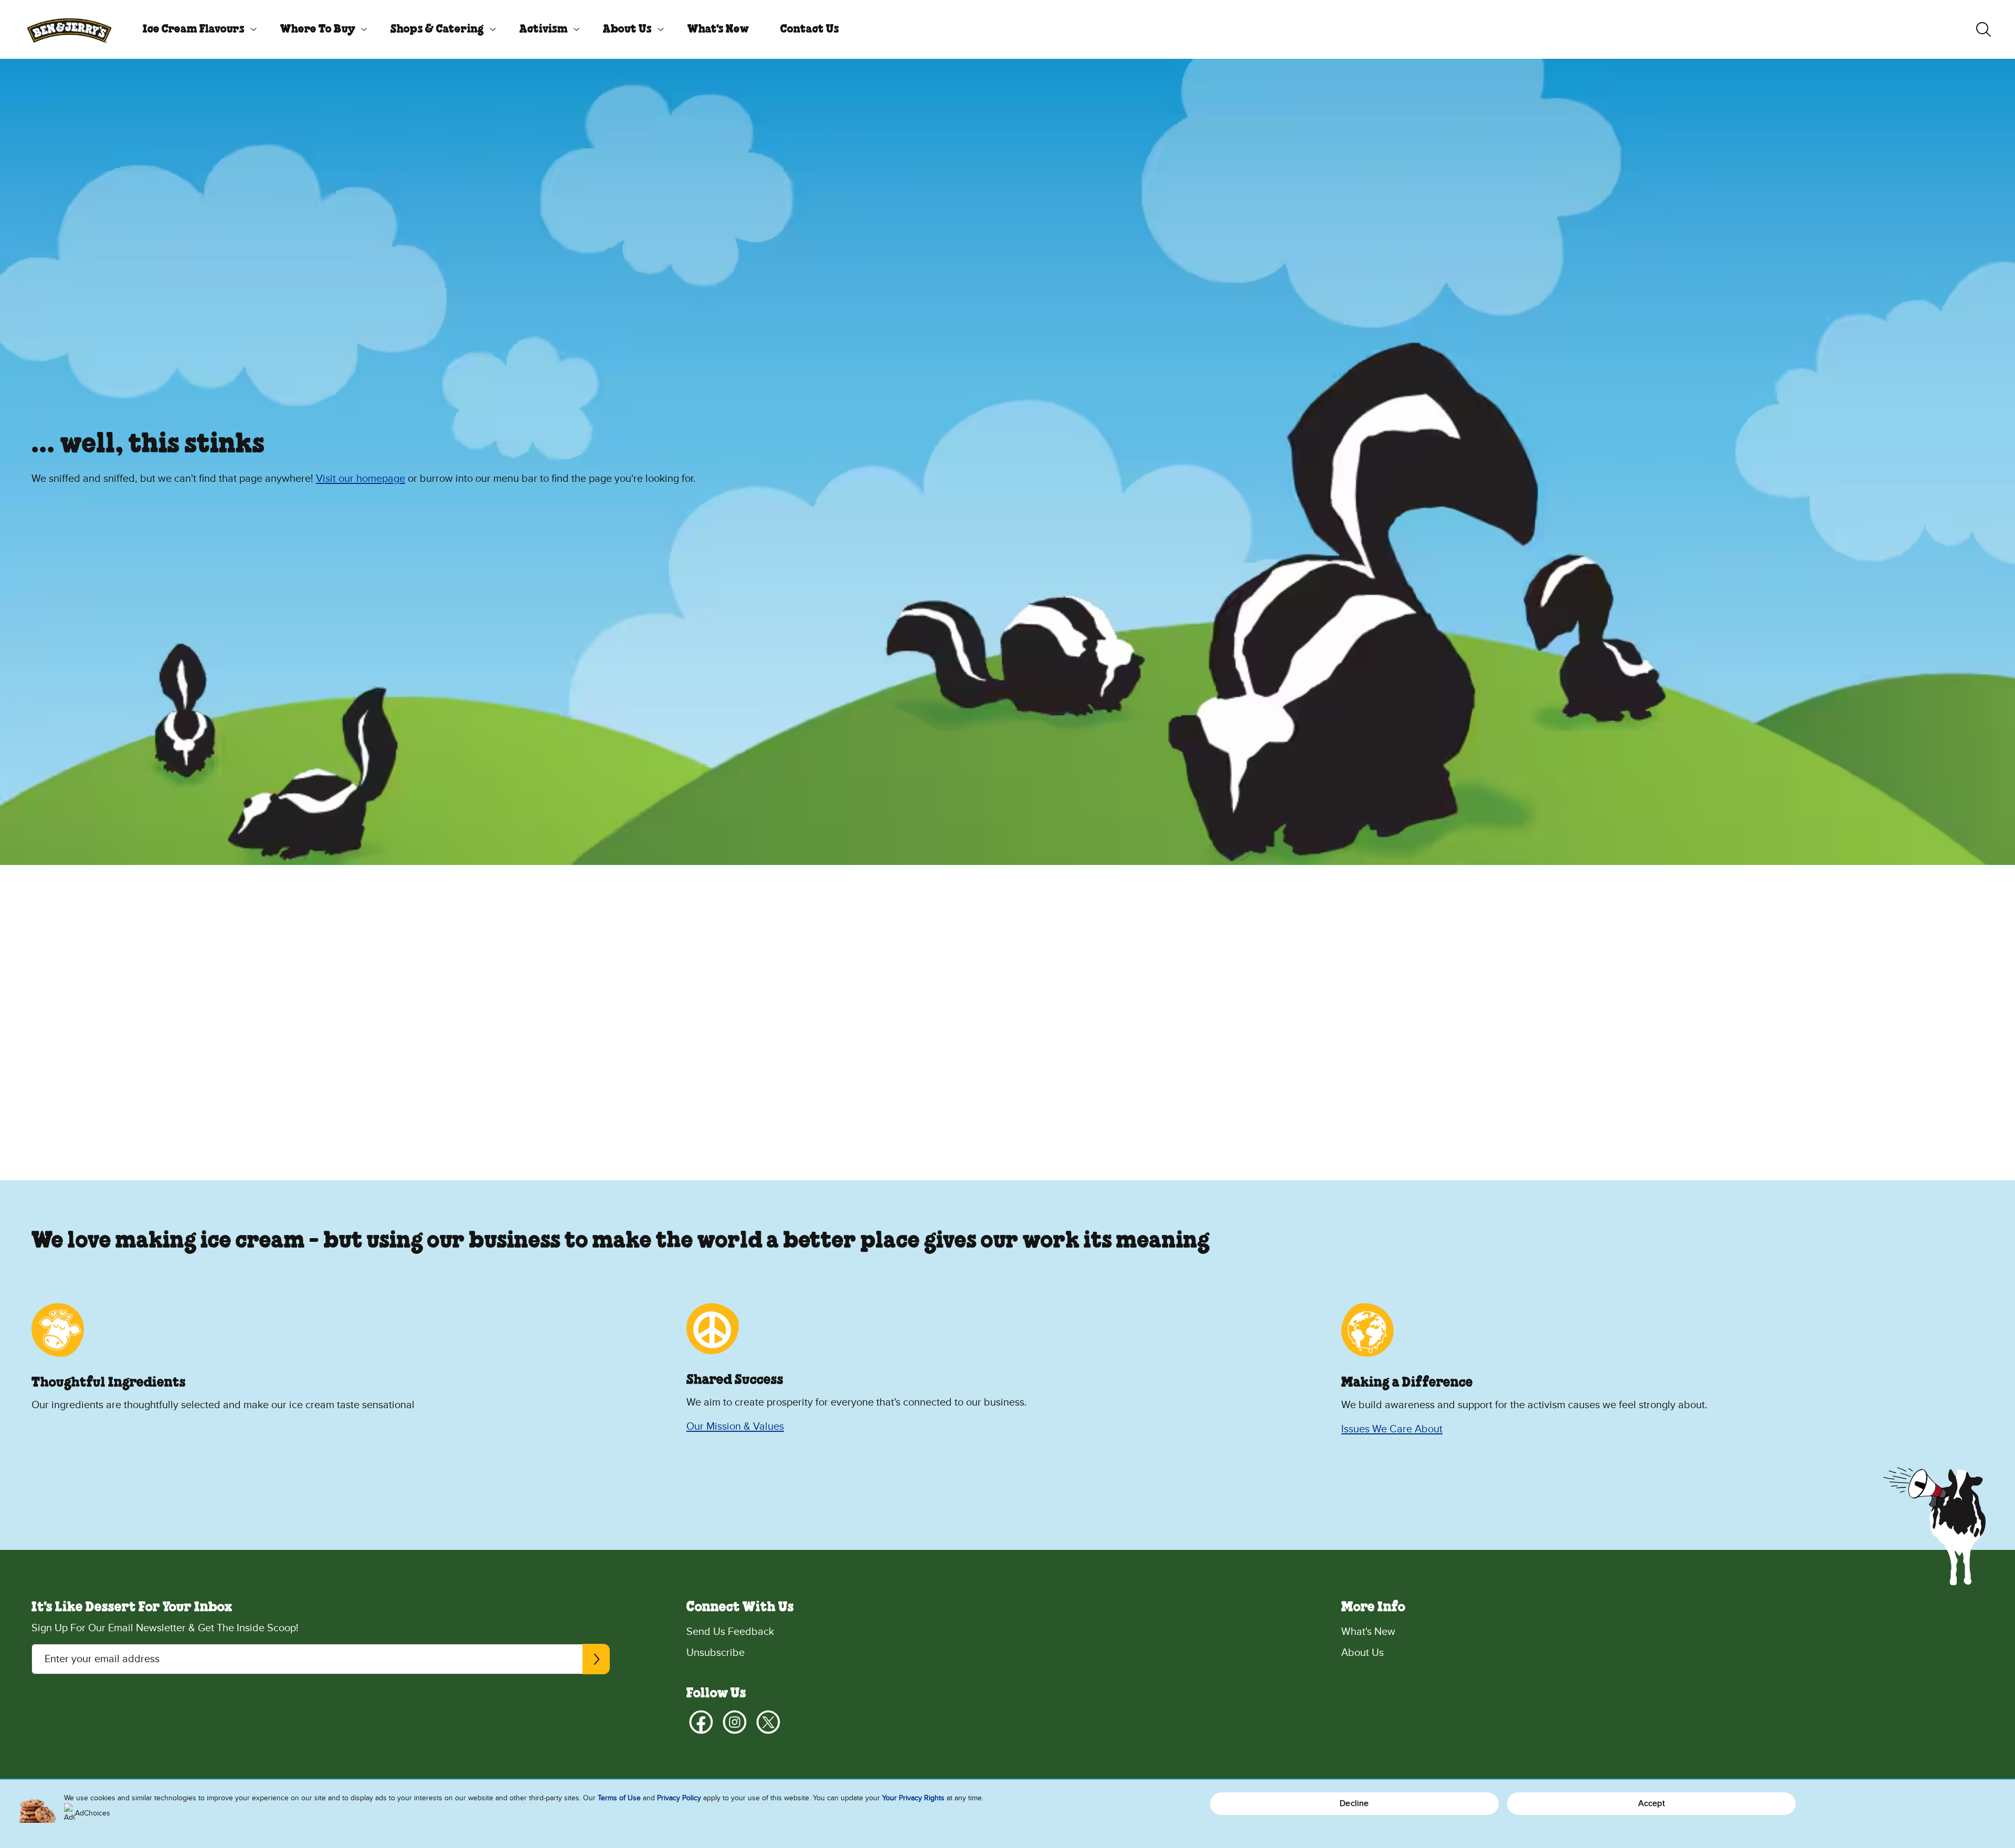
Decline (1354, 1803)
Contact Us (810, 29)
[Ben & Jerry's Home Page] (69, 29)
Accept (1652, 1803)
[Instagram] (735, 1722)
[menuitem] (196, 29)
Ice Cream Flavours (194, 29)
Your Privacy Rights (913, 1798)
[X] (768, 1722)
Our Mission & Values (735, 1427)
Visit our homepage (360, 479)
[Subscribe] (596, 1659)
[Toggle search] (1984, 29)
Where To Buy (318, 29)
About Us (627, 29)
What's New (718, 29)
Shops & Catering (437, 29)
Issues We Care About (1392, 1429)
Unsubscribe (715, 1653)
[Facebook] (701, 1722)
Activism (544, 29)
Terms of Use (619, 1798)
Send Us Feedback (730, 1632)
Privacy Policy (679, 1798)
